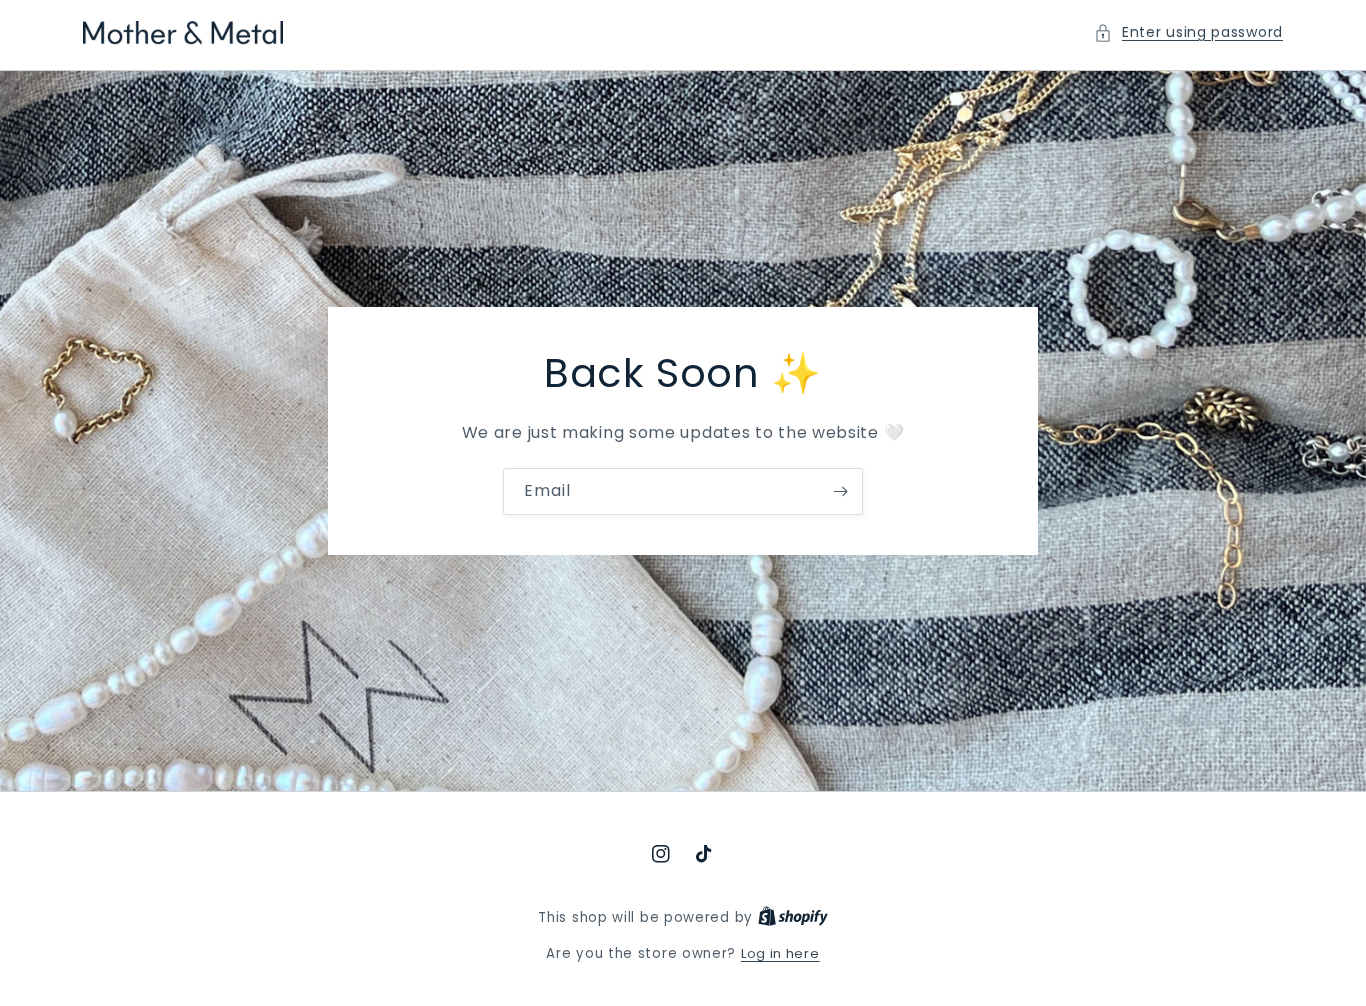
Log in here (780, 953)
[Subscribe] (840, 491)
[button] (1188, 32)
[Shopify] (793, 917)
